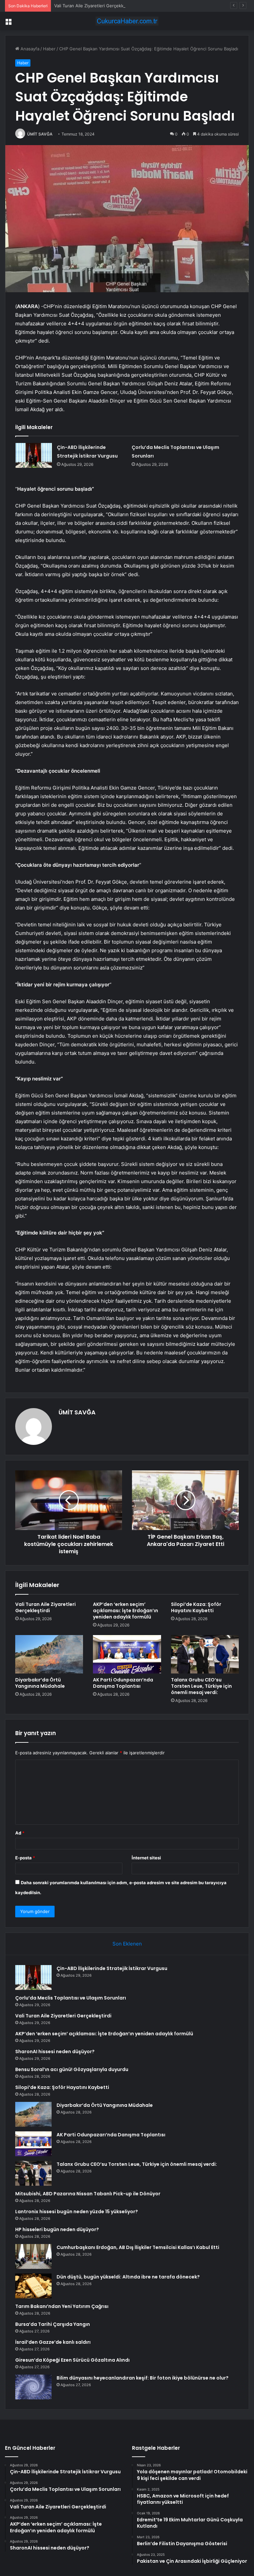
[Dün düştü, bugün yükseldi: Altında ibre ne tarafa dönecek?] (33, 2286)
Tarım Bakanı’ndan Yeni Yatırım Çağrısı (62, 2306)
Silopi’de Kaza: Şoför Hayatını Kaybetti (196, 1607)
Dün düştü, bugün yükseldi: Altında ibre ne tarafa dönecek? (128, 2277)
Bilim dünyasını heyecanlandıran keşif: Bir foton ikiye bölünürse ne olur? (143, 2378)
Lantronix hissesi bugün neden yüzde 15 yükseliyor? (77, 2212)
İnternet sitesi (146, 1858)
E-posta (25, 1858)
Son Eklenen (127, 1944)
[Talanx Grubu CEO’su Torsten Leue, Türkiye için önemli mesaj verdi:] (205, 1654)
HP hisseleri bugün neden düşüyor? (57, 2229)
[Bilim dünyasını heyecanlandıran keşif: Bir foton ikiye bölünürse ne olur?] (33, 2387)
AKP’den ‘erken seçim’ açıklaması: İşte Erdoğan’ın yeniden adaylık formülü (126, 1611)
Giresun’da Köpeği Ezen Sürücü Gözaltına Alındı (72, 2360)
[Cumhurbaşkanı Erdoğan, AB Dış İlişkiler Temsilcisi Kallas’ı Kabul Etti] (33, 2256)
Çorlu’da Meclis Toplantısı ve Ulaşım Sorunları (71, 1998)
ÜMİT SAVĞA (40, 134)
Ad (20, 1833)
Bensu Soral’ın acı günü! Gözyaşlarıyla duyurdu (72, 2069)
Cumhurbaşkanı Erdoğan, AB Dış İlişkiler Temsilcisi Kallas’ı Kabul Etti (138, 2247)
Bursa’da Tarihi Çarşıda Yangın (53, 2324)
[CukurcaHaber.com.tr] (127, 21)
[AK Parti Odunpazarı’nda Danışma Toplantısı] (127, 1654)
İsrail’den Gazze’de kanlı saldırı (53, 2342)
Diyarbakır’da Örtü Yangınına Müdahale (40, 1683)
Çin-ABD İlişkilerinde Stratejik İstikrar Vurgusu (112, 1968)
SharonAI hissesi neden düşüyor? (55, 2052)
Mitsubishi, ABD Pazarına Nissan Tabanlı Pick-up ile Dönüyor (88, 2194)
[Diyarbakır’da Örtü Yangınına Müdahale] (49, 1654)
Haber (49, 49)
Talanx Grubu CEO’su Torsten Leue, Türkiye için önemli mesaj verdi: (201, 1686)
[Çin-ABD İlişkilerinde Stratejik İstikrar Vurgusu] (34, 455)
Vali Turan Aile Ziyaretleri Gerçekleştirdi (95, 6)
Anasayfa (29, 49)
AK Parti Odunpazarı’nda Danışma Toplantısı (123, 1683)
